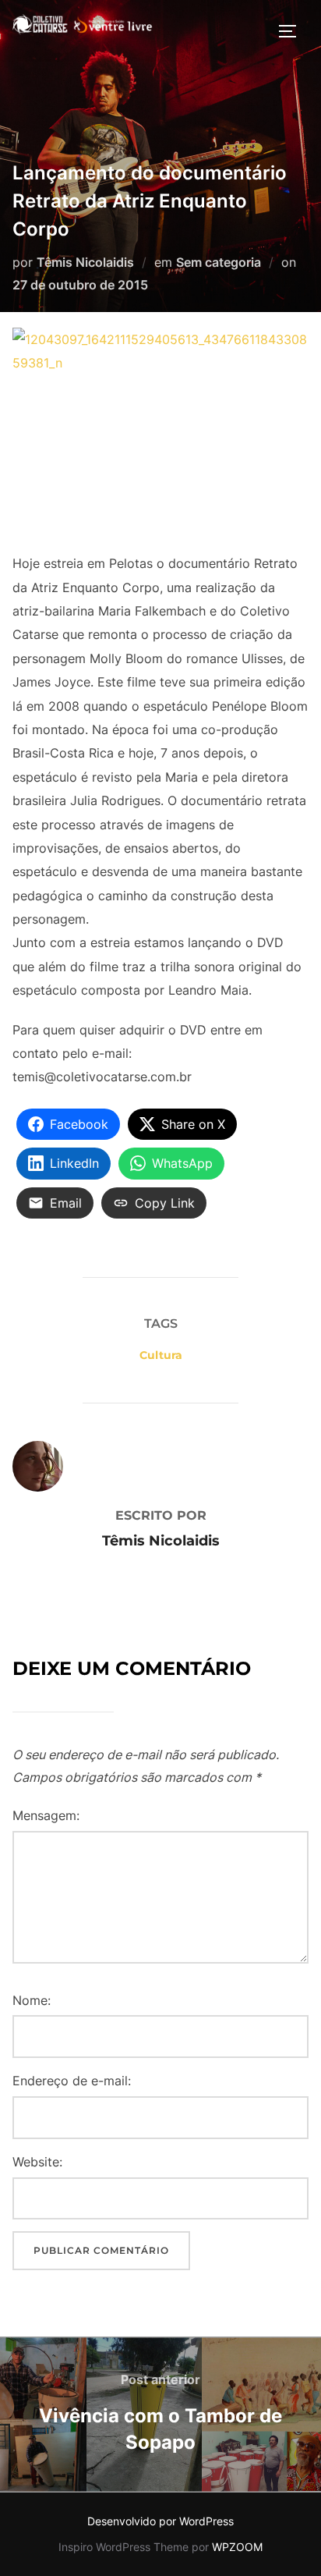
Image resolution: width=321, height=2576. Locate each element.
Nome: (32, 2000)
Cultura (161, 1355)
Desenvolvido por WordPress (160, 2521)
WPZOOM (237, 2547)
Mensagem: (46, 1815)
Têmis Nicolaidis (85, 262)
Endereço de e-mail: (72, 2081)
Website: (37, 2162)
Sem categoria (219, 262)
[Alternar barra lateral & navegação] (293, 31)
